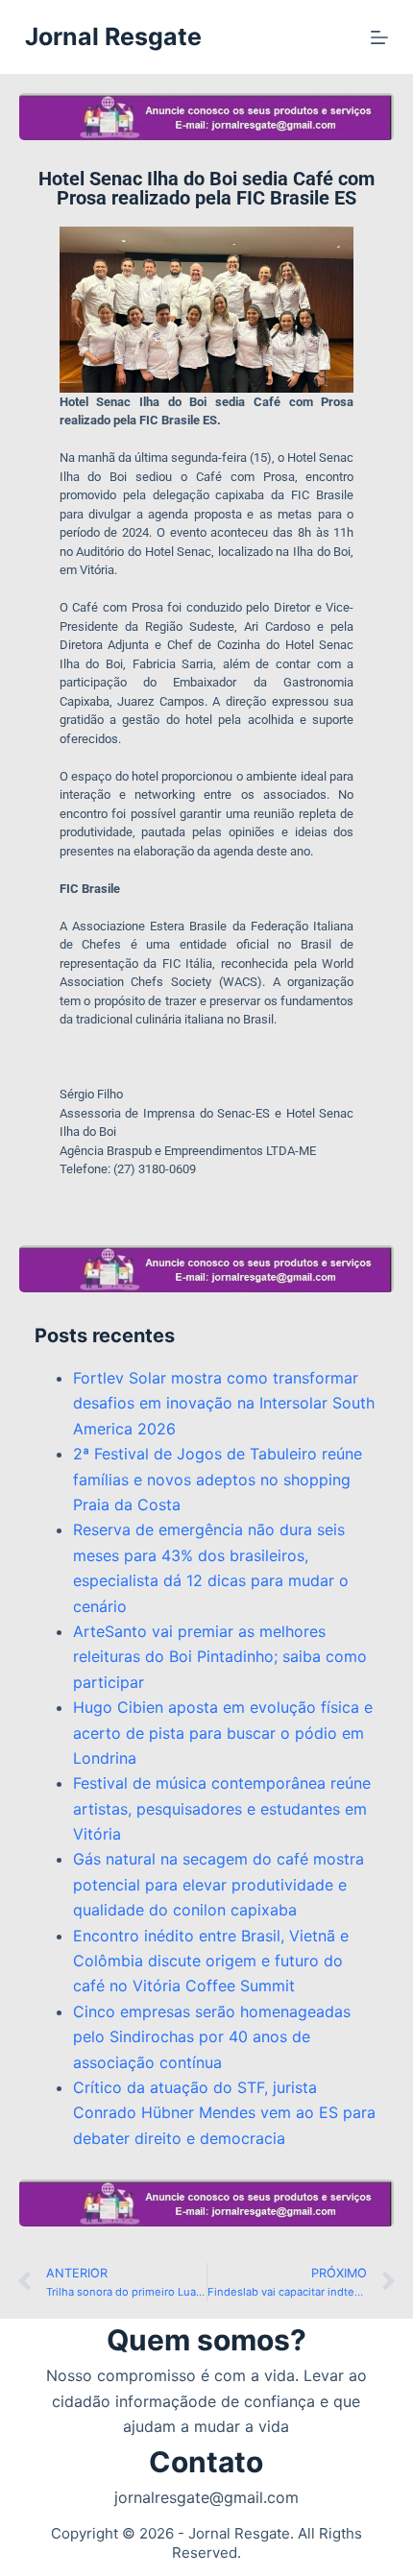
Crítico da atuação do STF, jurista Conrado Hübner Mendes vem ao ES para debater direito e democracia (224, 2113)
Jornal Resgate (113, 36)
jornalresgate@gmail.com (206, 2497)
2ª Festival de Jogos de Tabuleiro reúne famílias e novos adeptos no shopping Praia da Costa (218, 1479)
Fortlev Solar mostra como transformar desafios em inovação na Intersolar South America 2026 (224, 1403)
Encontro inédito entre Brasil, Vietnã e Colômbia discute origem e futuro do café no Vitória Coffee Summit (211, 1961)
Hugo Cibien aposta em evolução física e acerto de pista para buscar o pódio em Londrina (223, 1733)
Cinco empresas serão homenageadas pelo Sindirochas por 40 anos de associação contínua (212, 2037)
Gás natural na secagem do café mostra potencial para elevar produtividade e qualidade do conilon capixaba (219, 1884)
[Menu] (379, 37)
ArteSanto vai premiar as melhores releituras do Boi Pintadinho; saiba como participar (220, 1657)
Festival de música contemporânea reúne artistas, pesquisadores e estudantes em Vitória (222, 1808)
